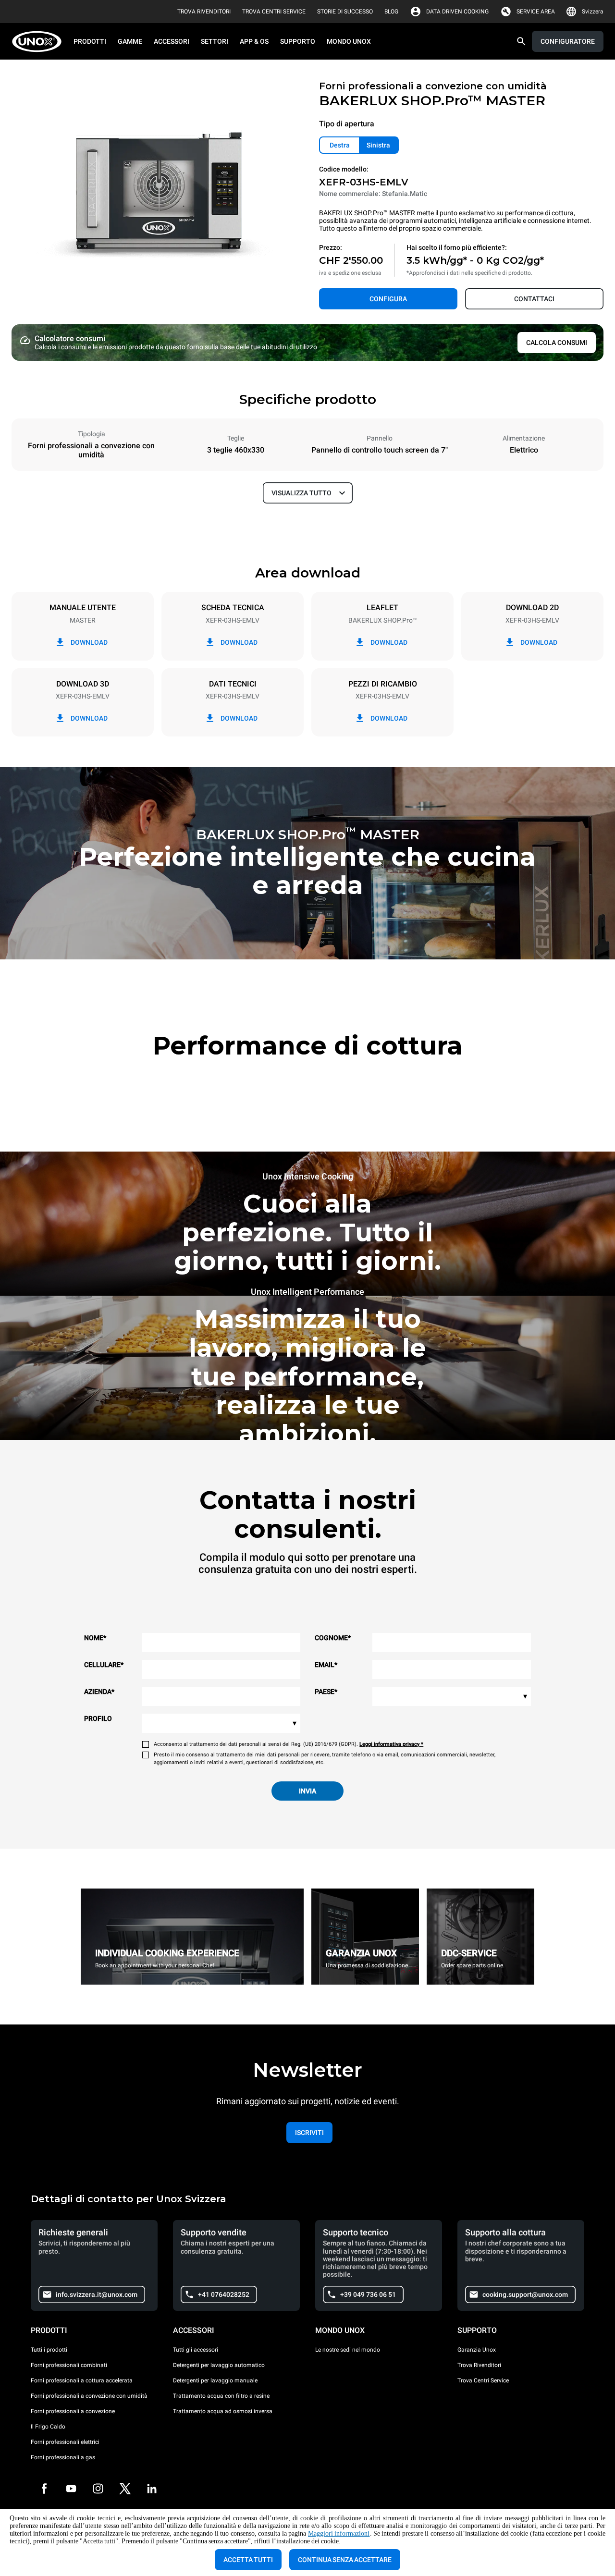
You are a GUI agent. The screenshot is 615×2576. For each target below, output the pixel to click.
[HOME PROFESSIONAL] (40, 42)
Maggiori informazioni (339, 2533)
